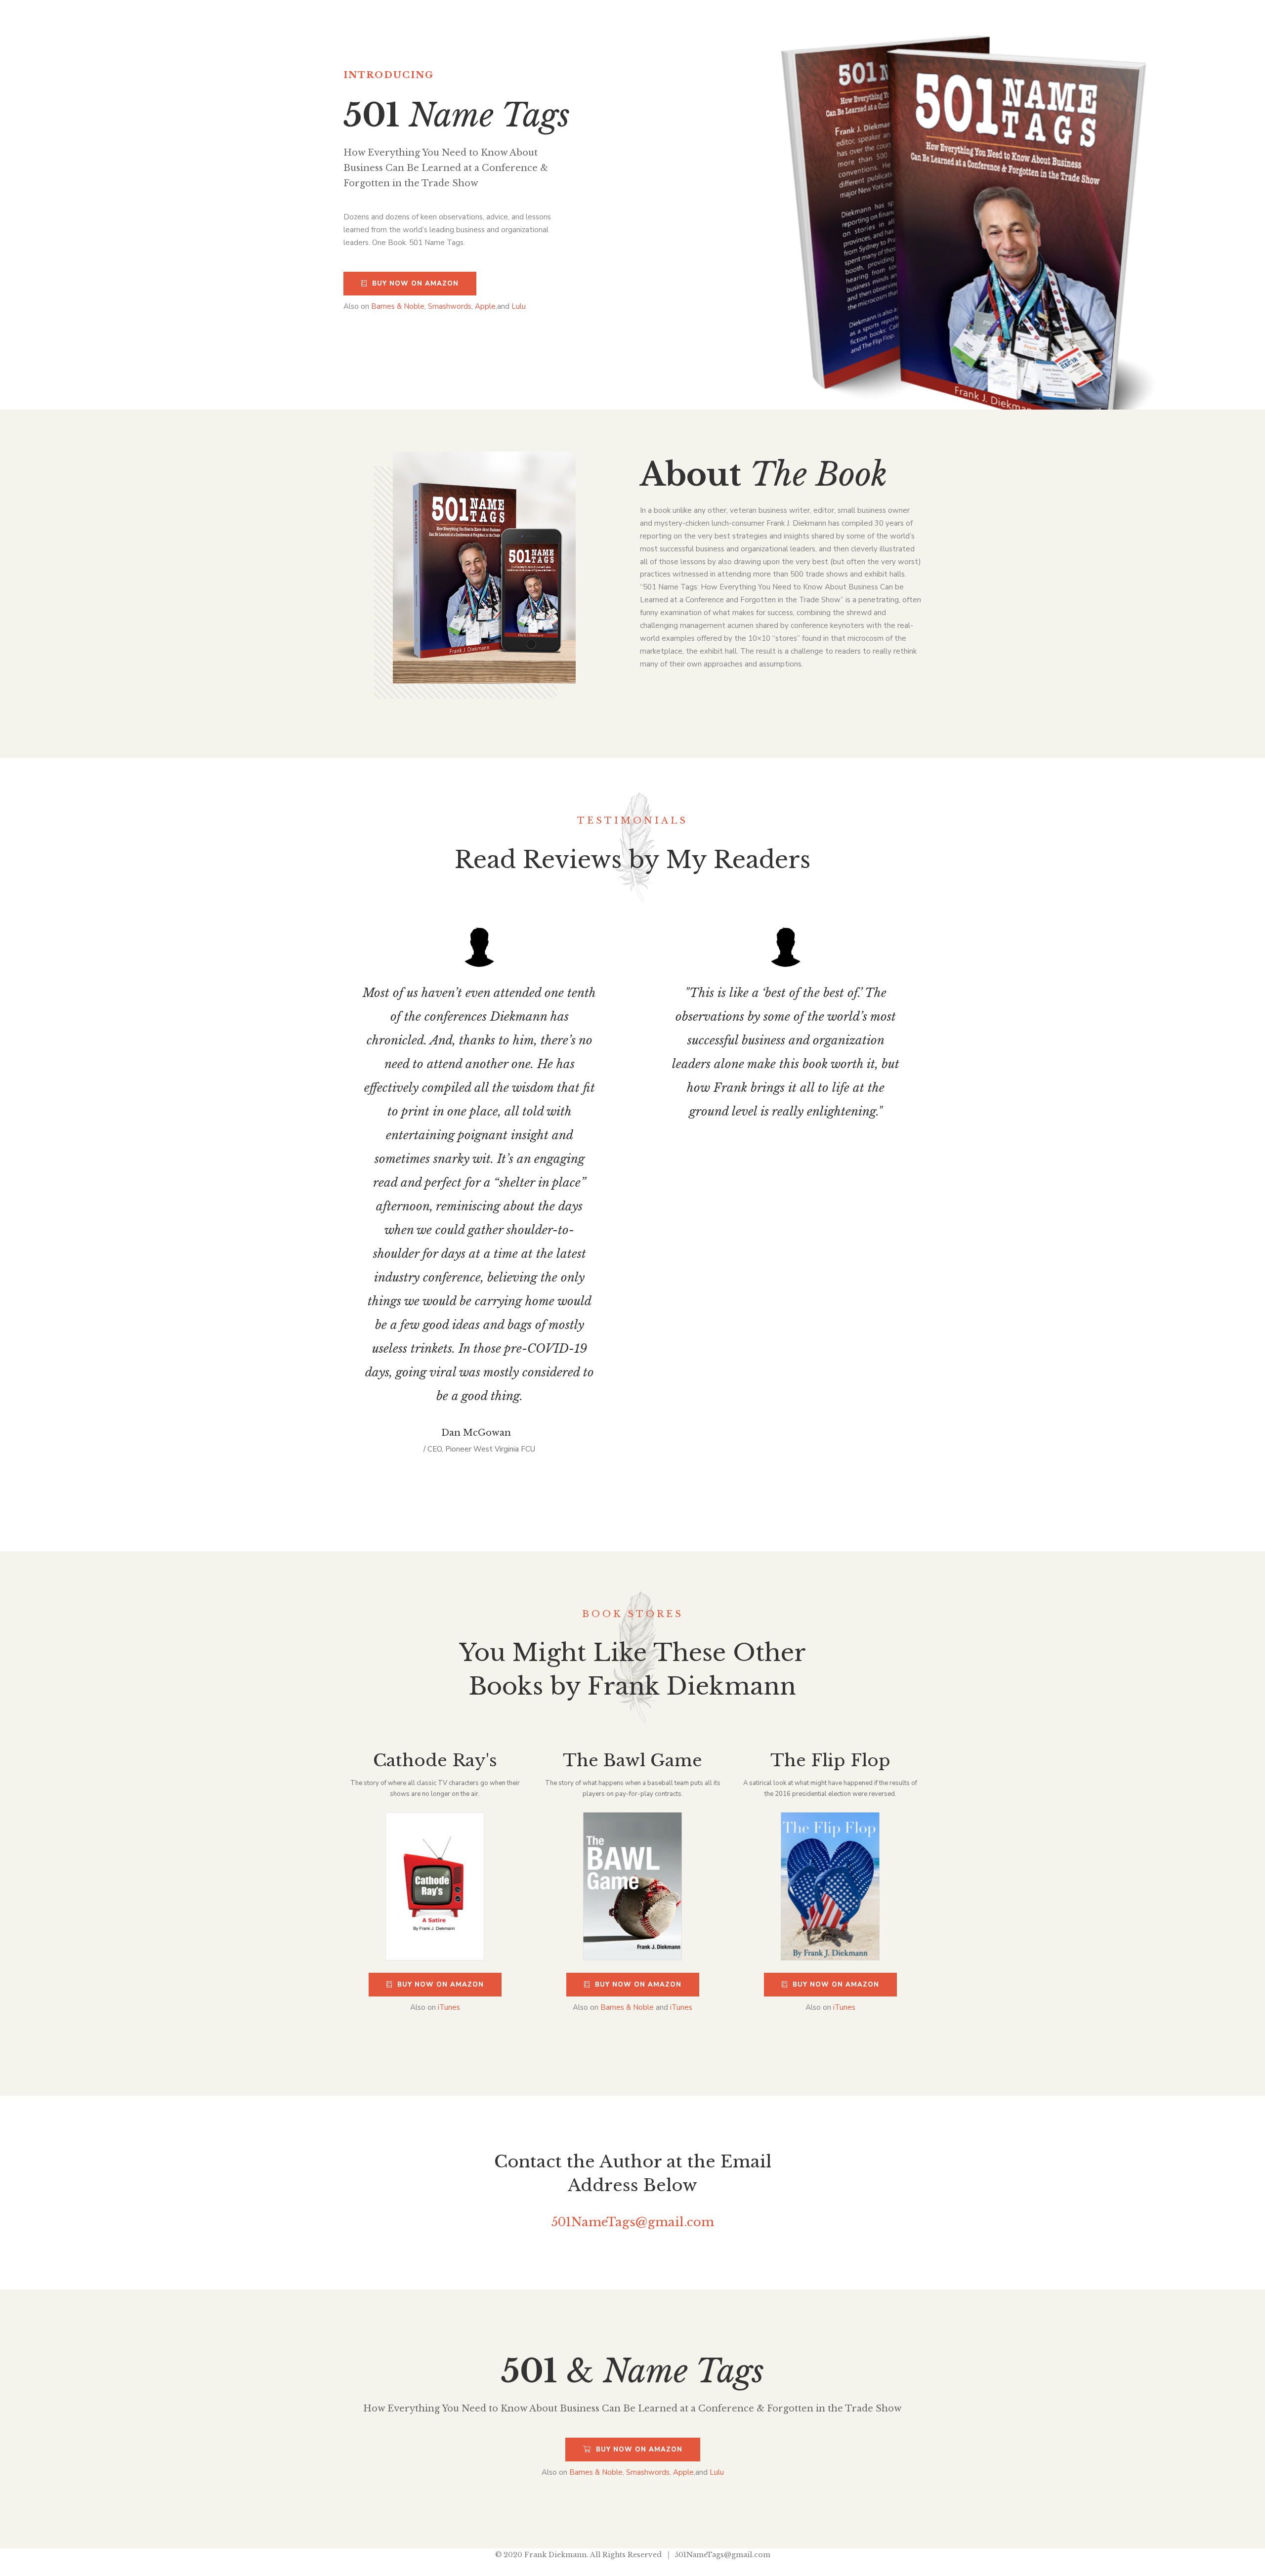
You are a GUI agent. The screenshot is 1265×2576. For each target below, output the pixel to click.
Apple (485, 306)
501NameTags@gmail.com (633, 2222)
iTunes (449, 2007)
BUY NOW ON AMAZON (415, 284)
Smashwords (450, 306)
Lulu (519, 306)
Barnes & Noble (398, 306)
